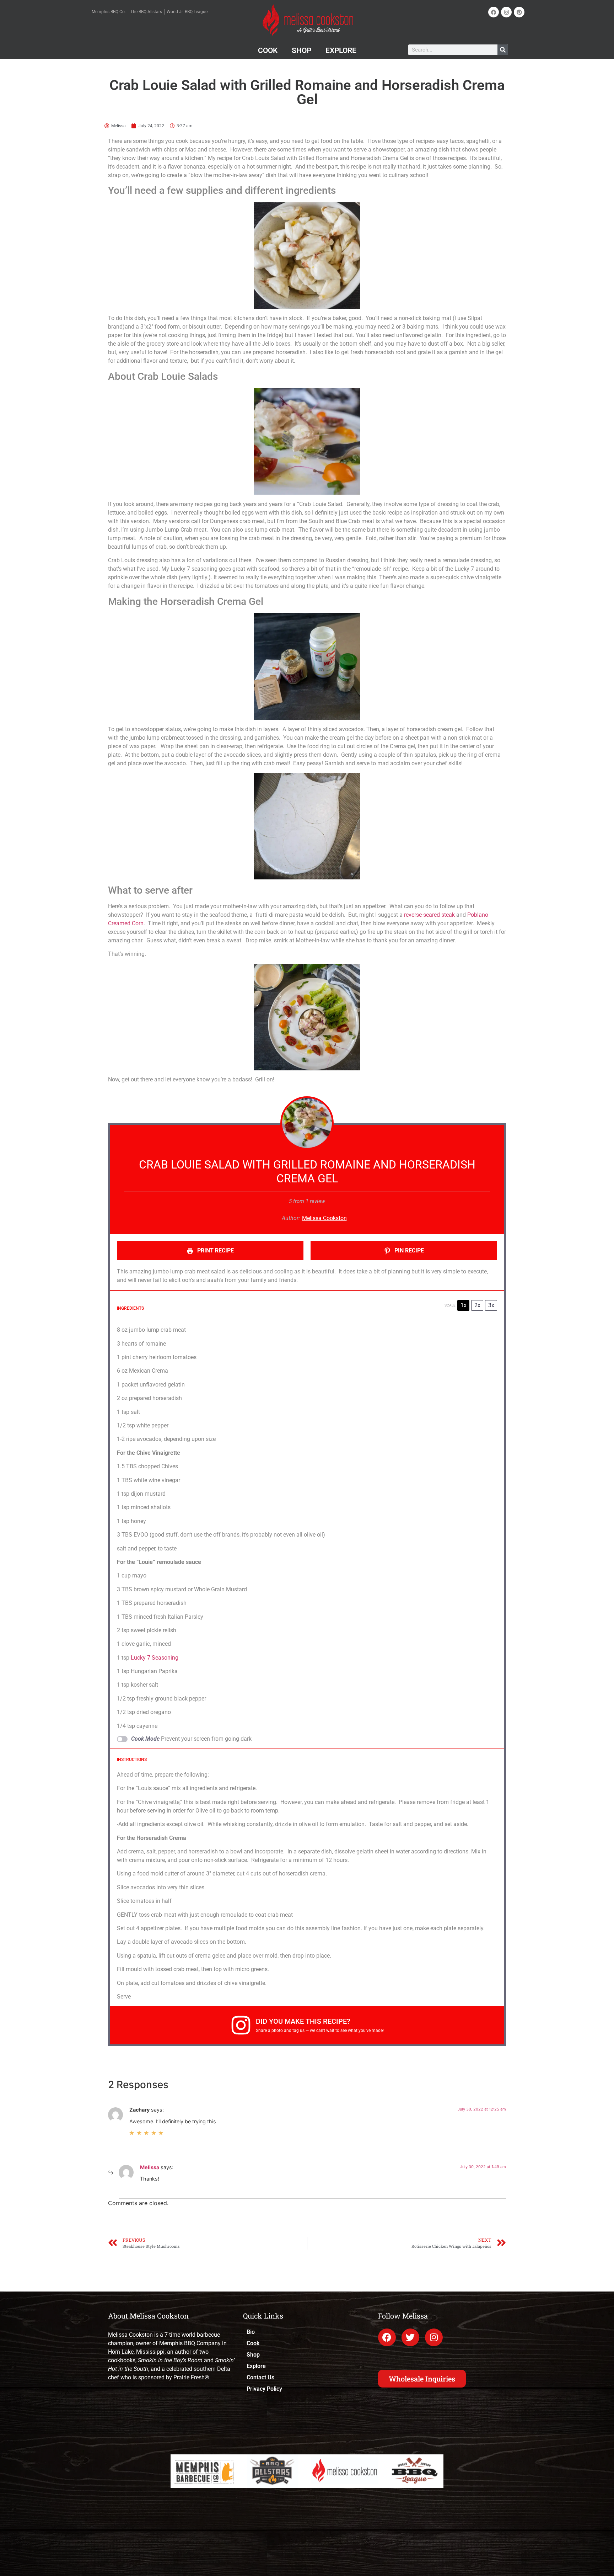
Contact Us (260, 2377)
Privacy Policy (264, 2389)
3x (491, 1305)
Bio (251, 2332)
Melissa (150, 2167)
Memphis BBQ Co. (109, 12)
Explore (341, 50)
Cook (268, 50)
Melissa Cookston (324, 1218)
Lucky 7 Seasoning (154, 1658)
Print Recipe (215, 1250)
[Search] (503, 50)
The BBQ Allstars (146, 12)
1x (464, 1305)
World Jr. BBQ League (187, 12)
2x (477, 1305)
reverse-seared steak (429, 915)
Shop (301, 50)
